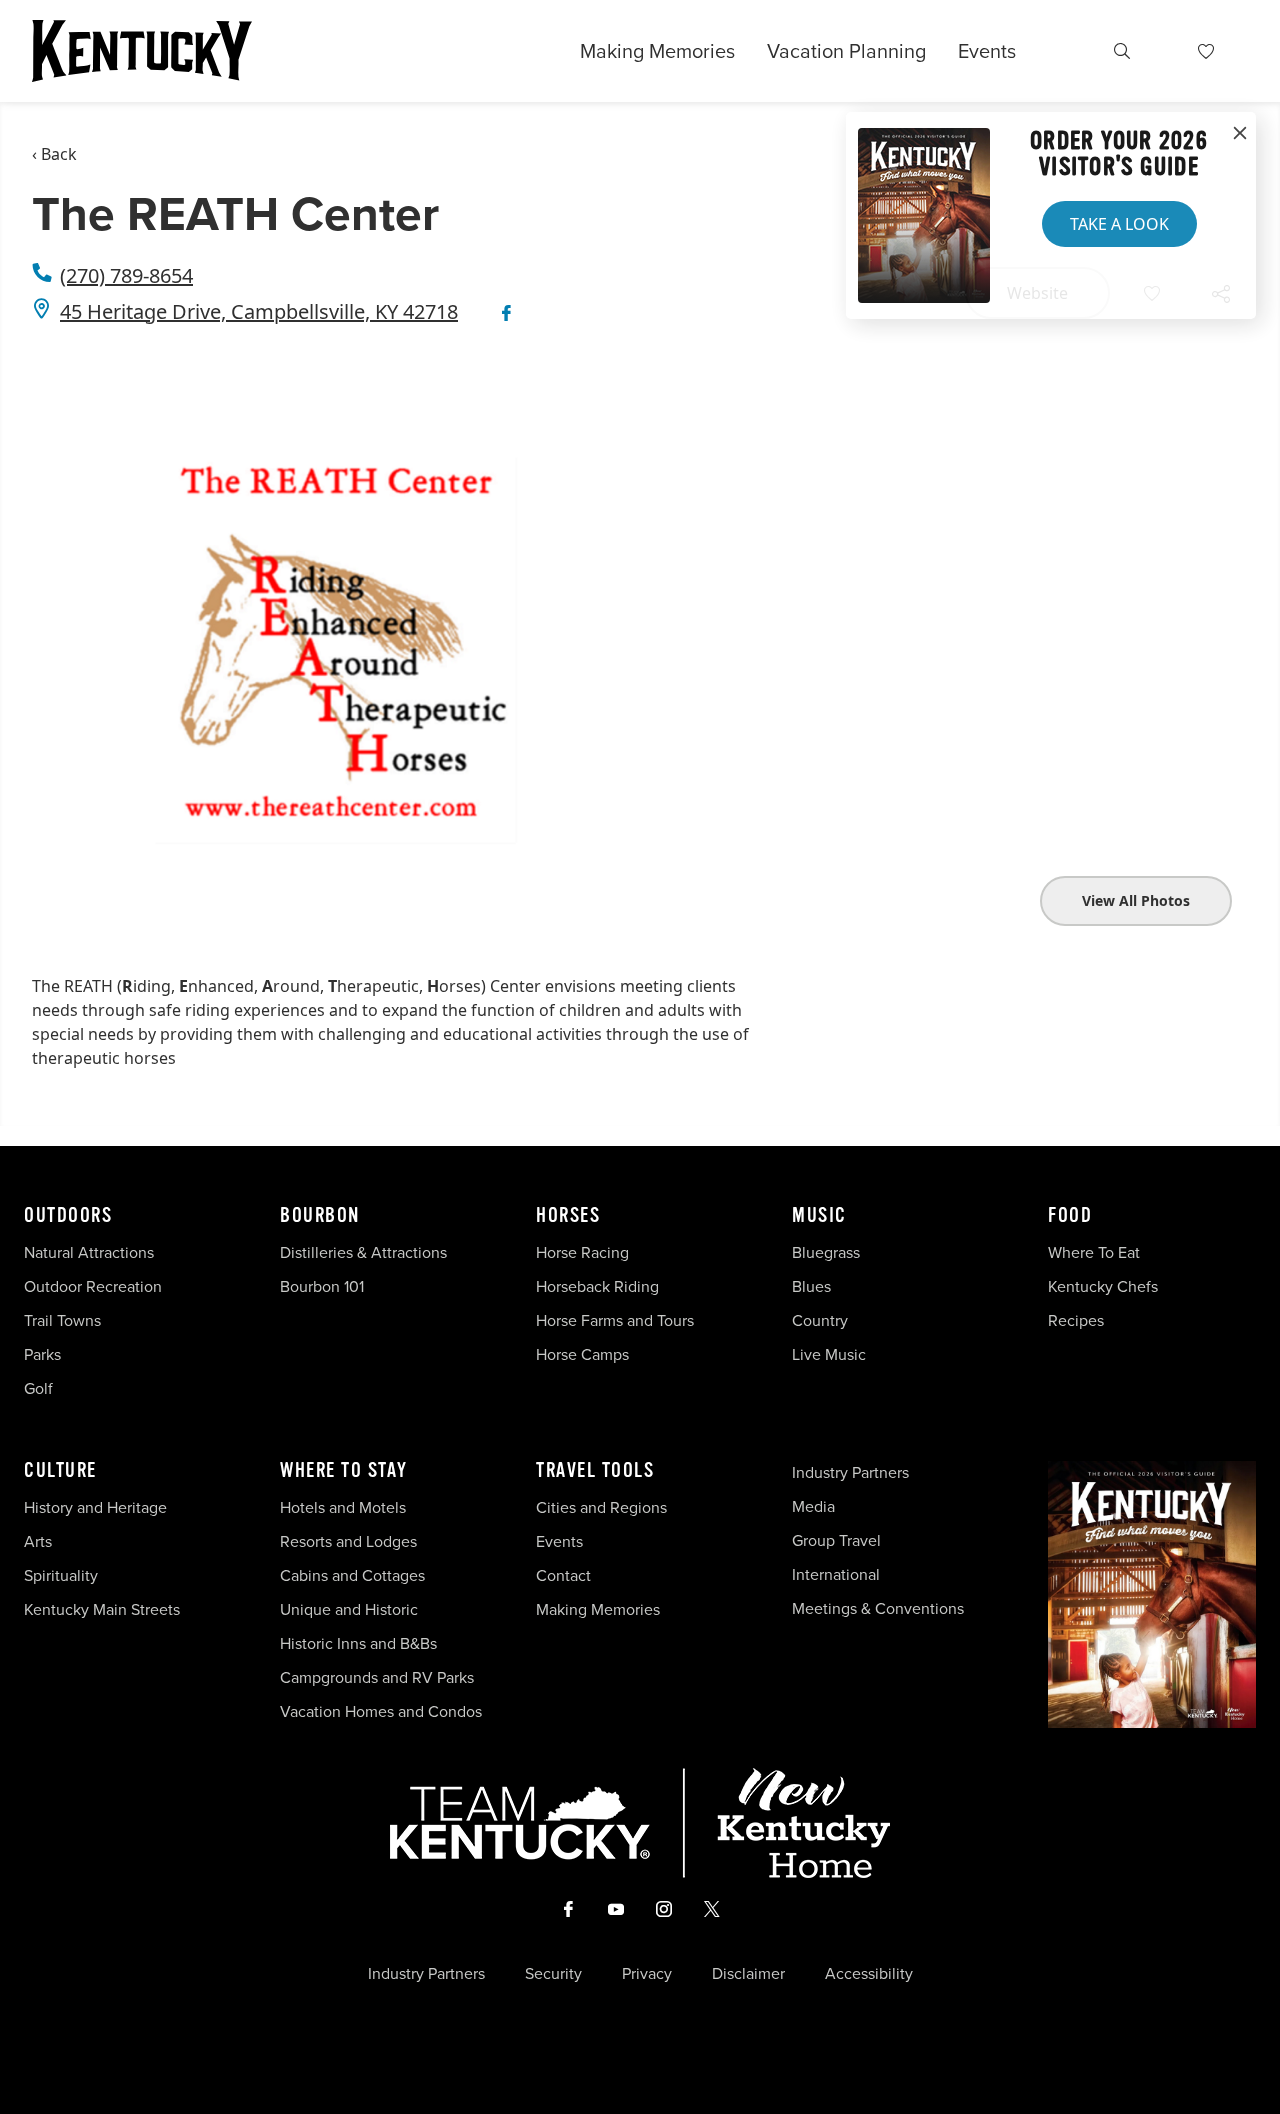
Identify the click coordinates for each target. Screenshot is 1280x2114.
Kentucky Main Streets (102, 1609)
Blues (811, 1286)
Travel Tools (595, 1471)
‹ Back (54, 154)
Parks (42, 1354)
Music (819, 1216)
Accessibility (869, 1974)
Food (1070, 1216)
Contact (563, 1575)
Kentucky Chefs (1103, 1286)
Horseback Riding (597, 1286)
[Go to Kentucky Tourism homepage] (142, 51)
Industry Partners (850, 1472)
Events (987, 51)
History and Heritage (97, 1507)
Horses (568, 1216)
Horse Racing (582, 1252)
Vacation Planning (846, 51)
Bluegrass (826, 1252)
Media (813, 1506)
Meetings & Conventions (878, 1608)
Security (553, 1974)
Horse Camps (582, 1354)
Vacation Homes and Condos (381, 1711)
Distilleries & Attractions (363, 1252)
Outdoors (68, 1216)
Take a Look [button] (1119, 224)
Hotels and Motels (343, 1507)
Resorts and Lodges (348, 1541)
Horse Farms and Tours (615, 1320)
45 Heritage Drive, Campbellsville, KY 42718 (259, 311)
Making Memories (657, 51)
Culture (60, 1471)
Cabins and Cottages (352, 1575)
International (836, 1574)
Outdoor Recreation (93, 1286)
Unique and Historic (349, 1609)
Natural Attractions (89, 1252)
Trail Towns (62, 1320)
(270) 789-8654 (126, 275)
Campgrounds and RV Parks (377, 1677)
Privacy (647, 1974)
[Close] (1240, 134)
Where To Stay (344, 1471)
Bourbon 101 (322, 1286)
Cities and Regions (601, 1507)
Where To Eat (1094, 1252)
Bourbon (320, 1216)
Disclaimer (748, 1974)
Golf (38, 1388)
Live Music (829, 1354)
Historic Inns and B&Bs (358, 1643)
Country (820, 1320)
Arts (38, 1541)
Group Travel (836, 1540)
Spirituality (63, 1575)
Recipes (1078, 1320)
